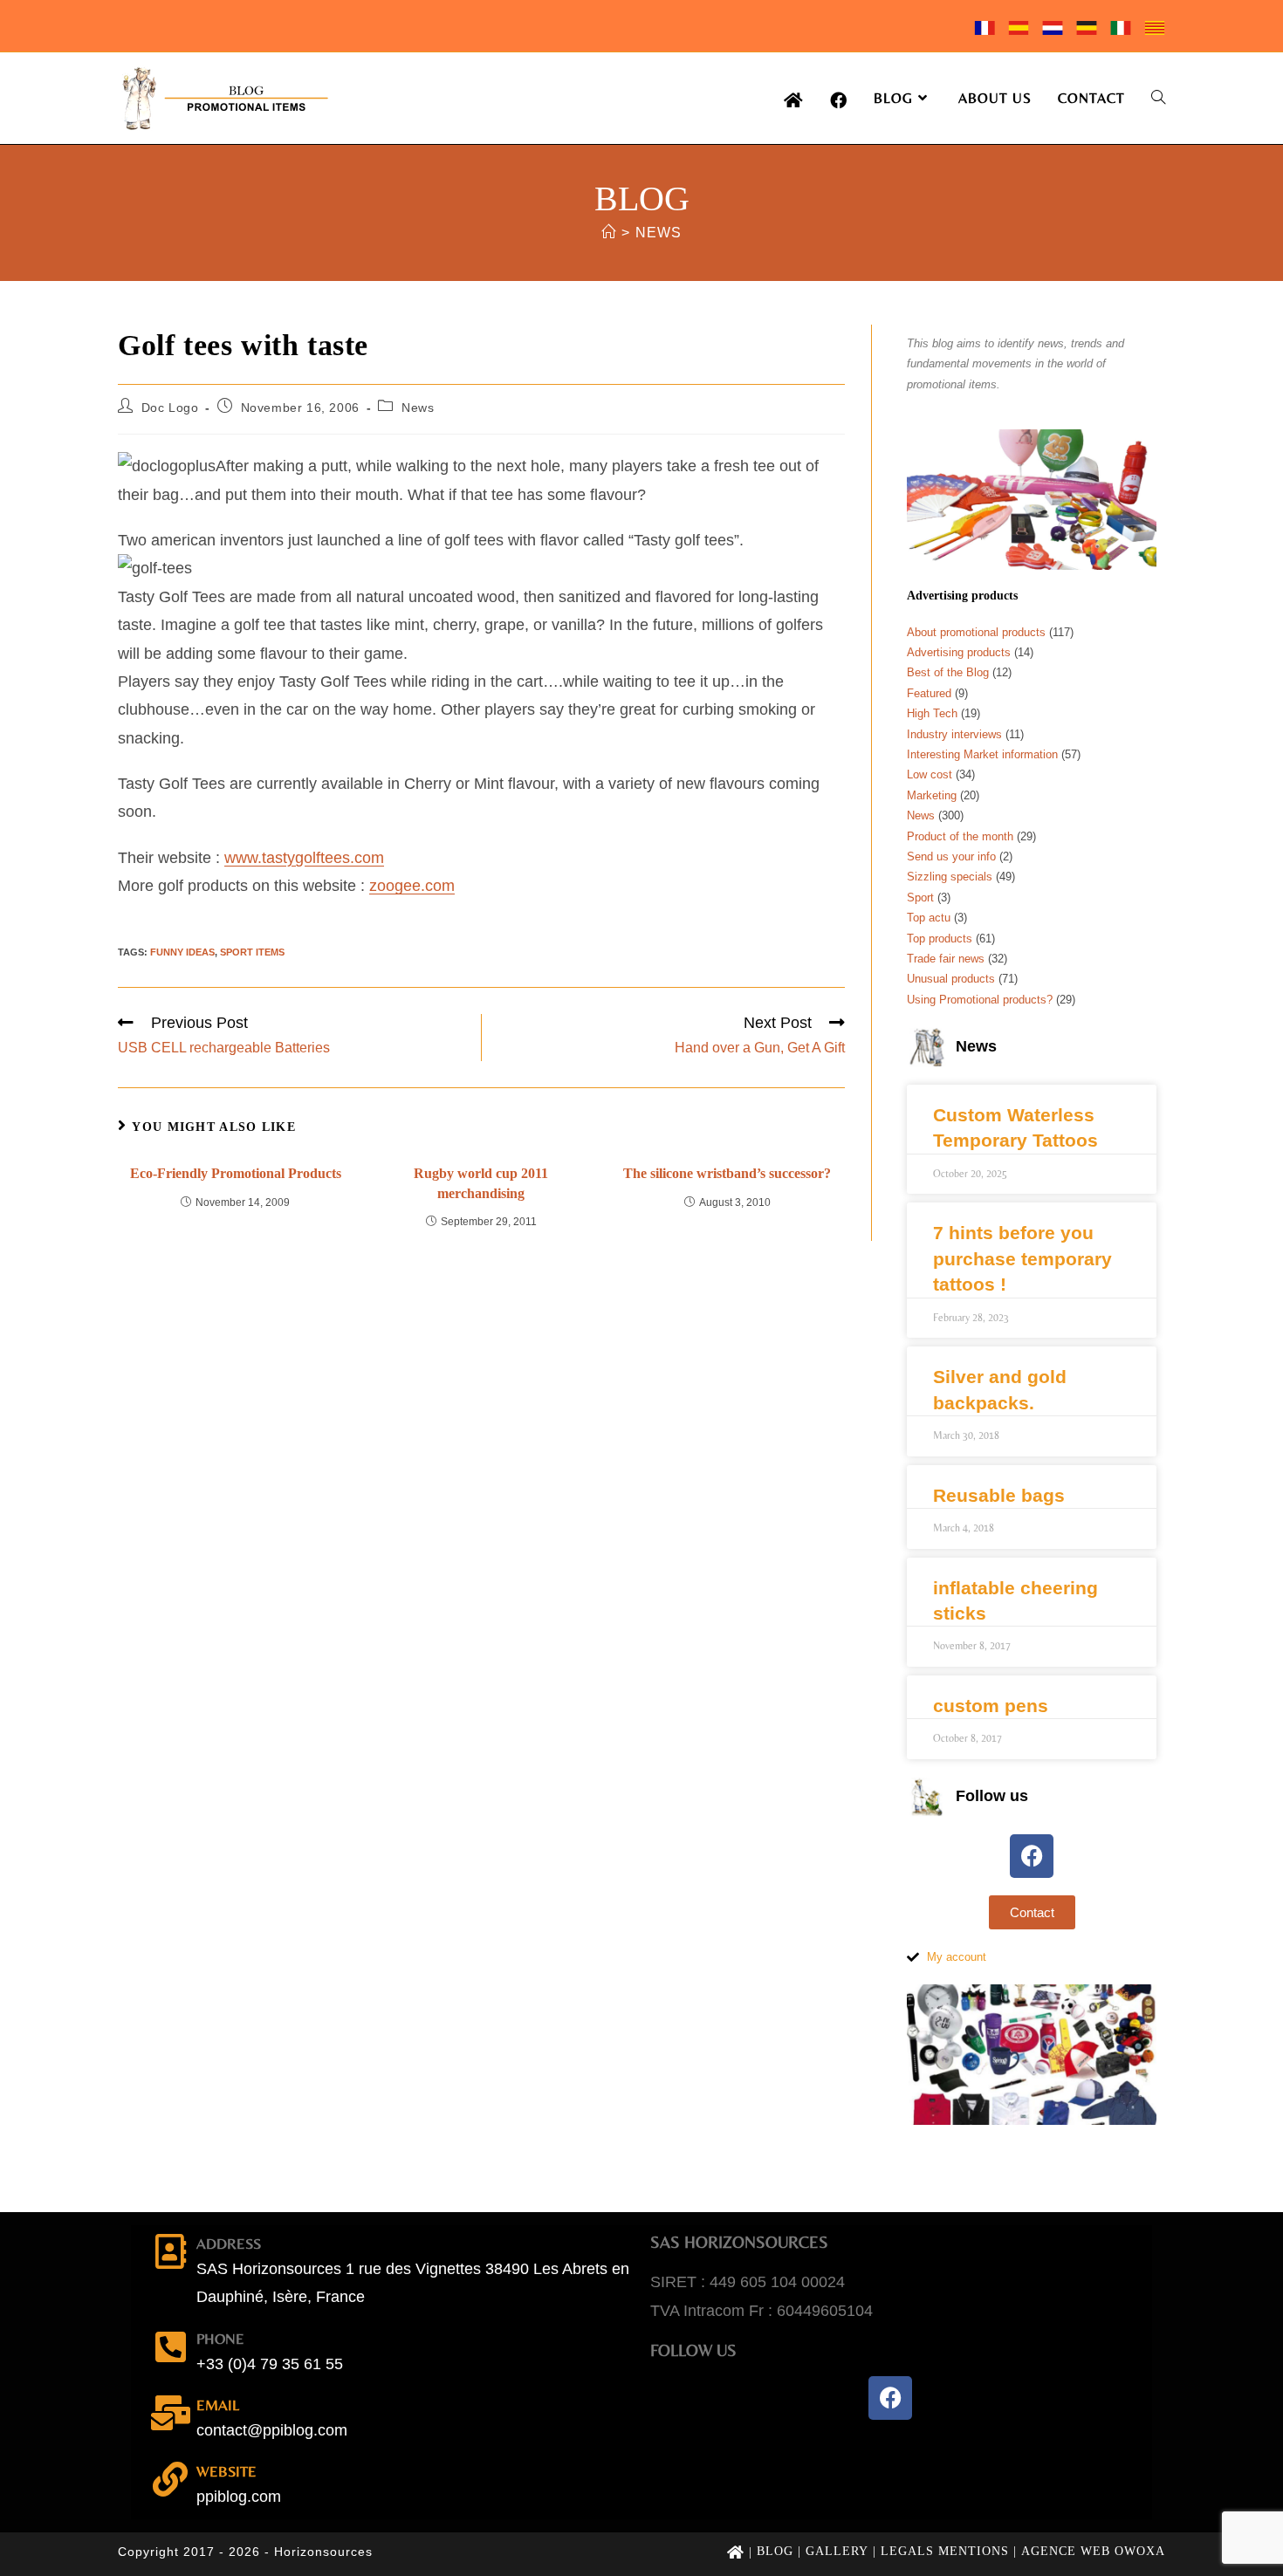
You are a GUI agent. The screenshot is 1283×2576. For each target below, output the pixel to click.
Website (226, 2471)
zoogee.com (412, 886)
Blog (775, 2551)
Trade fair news (946, 959)
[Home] (609, 233)
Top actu (929, 918)
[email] (170, 2413)
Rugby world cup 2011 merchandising (481, 1183)
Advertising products (959, 652)
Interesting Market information (982, 754)
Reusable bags (999, 1495)
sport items (252, 952)
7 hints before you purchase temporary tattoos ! (1022, 1258)
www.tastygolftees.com (304, 858)
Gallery (837, 2551)
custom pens (991, 1706)
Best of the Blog (948, 672)
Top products (940, 939)
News (659, 233)
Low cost (930, 774)
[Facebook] (1032, 1856)
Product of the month (960, 836)
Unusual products (951, 979)
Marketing (932, 795)
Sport (920, 897)
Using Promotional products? (980, 1000)
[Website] (170, 2479)
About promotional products (976, 632)
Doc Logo (170, 408)
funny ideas (182, 952)
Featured (929, 693)
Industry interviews (954, 734)
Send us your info (951, 856)
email (218, 2405)
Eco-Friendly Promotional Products (236, 1173)
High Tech (932, 713)
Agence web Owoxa (1093, 2551)
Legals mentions (945, 2551)
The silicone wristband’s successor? (727, 1173)
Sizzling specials (950, 877)
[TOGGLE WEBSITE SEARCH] (1158, 98)
